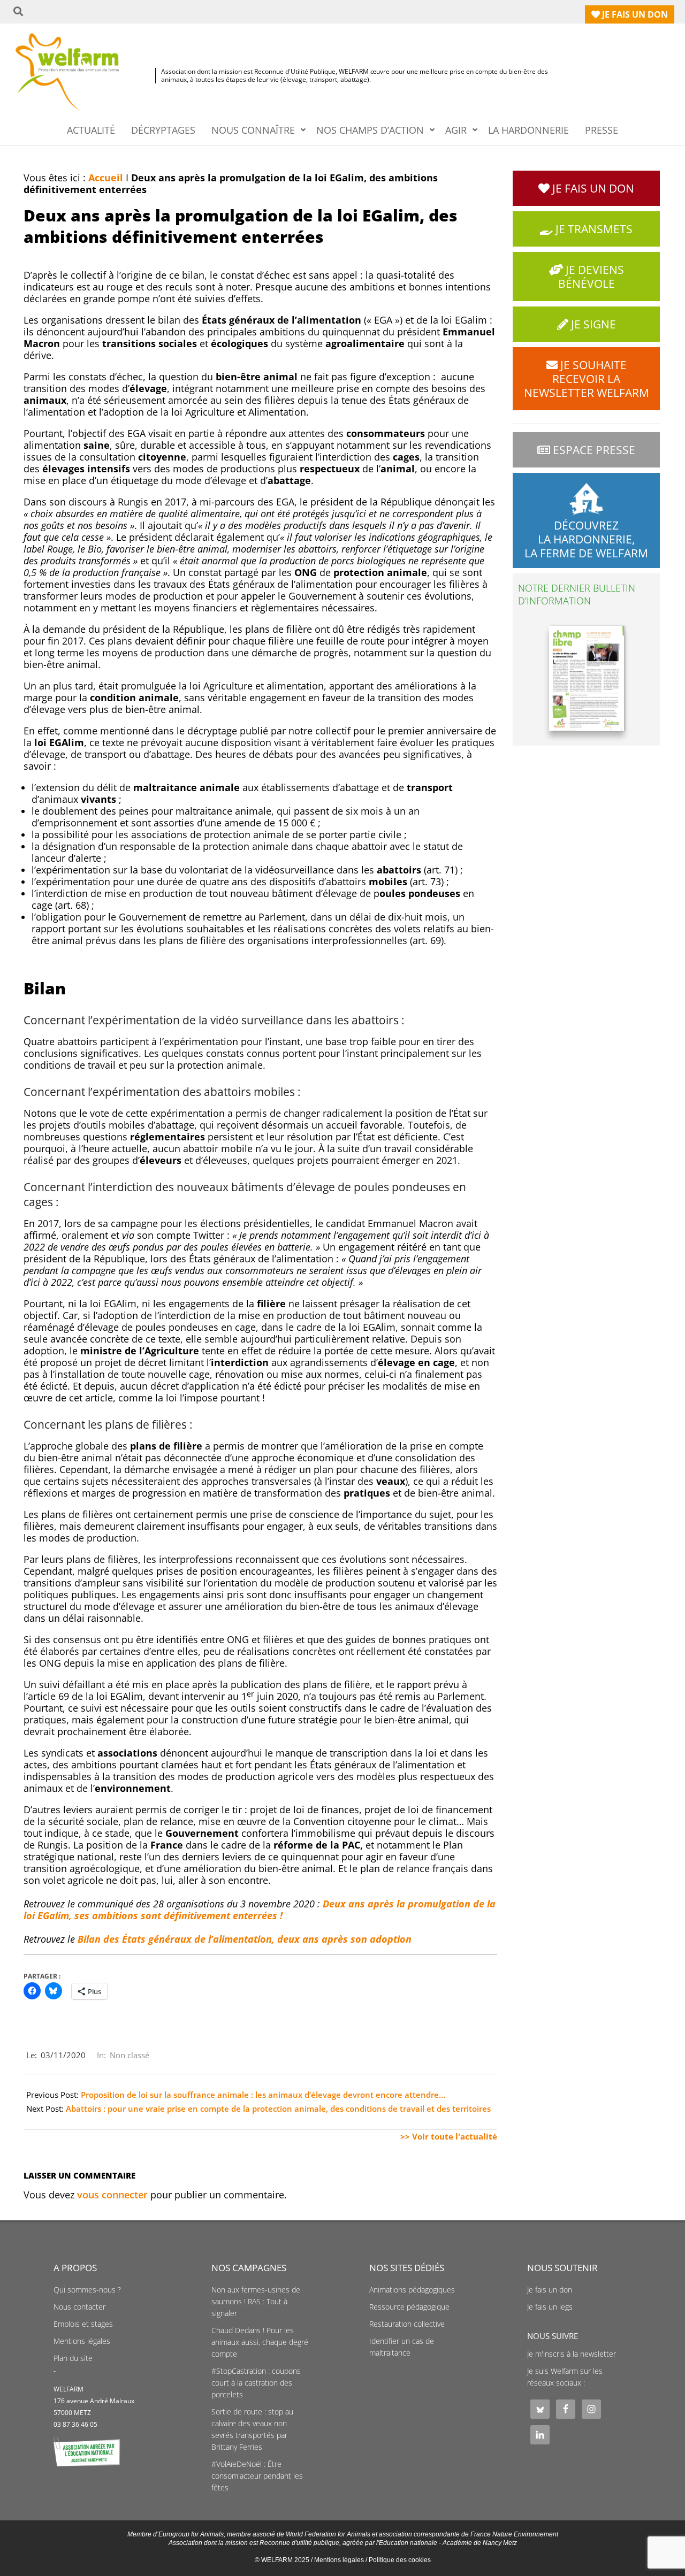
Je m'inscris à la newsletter (572, 2354)
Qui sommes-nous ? (87, 2290)
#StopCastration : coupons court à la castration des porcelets (256, 2383)
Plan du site (73, 2358)
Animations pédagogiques (412, 2290)
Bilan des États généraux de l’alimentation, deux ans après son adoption (245, 1939)
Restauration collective (407, 2324)
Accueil (106, 178)
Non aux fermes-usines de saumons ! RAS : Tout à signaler (256, 2302)
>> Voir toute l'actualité (449, 2136)
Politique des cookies (400, 2560)
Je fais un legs (550, 2307)
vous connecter (112, 2195)
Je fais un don (550, 2290)
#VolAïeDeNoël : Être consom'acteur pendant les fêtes (257, 2476)
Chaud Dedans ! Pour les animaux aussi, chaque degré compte (260, 2342)
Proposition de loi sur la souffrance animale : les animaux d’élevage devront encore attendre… (263, 2095)
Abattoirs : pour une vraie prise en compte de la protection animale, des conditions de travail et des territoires (278, 2109)
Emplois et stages (83, 2324)
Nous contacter (79, 2307)
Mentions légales (82, 2341)
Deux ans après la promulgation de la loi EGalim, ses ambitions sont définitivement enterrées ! (260, 1910)
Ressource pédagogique (409, 2307)
